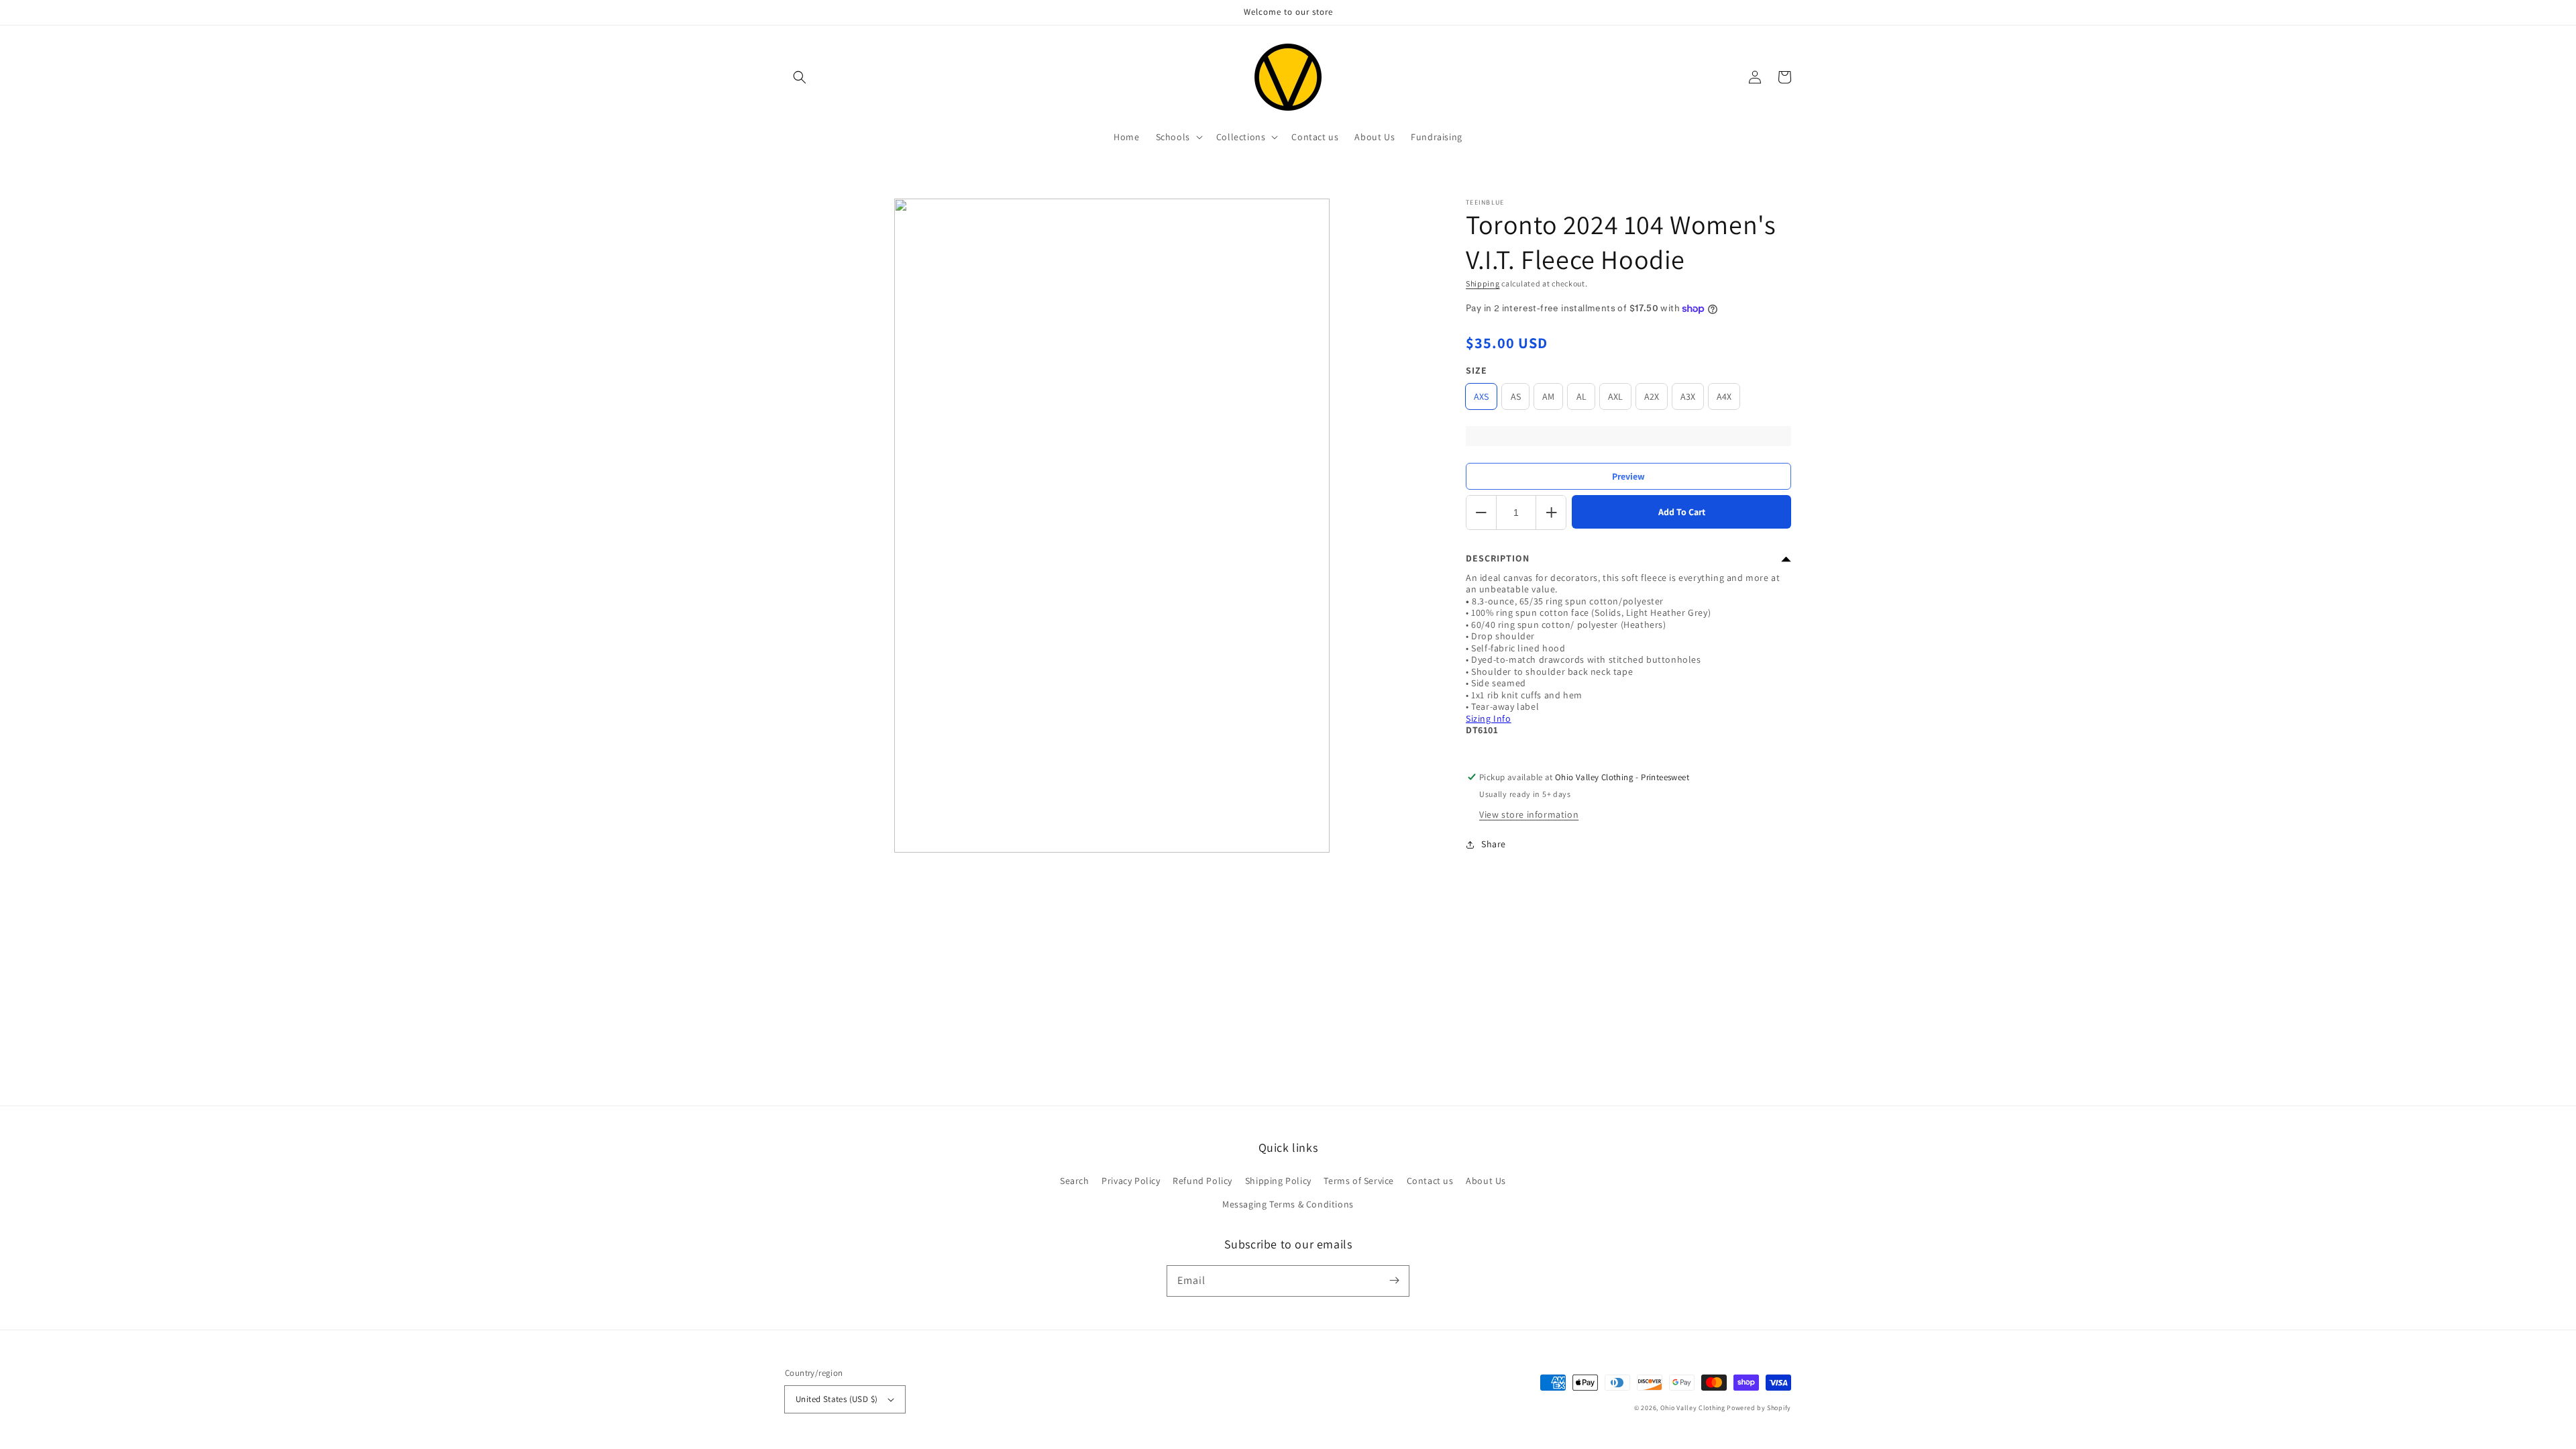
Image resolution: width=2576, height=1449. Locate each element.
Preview (1628, 476)
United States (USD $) (837, 1399)
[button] (800, 77)
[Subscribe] (1394, 1281)
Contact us (1430, 1181)
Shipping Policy (1278, 1181)
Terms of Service (1359, 1181)
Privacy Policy (1131, 1181)
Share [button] (1494, 844)
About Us (1486, 1181)
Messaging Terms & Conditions (1288, 1204)
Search (1075, 1181)
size (1477, 370)
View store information (1529, 814)
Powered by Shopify (1759, 1408)
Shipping (1483, 283)
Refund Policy (1202, 1181)
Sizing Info (1489, 718)
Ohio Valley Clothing (1693, 1408)
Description (1498, 558)
